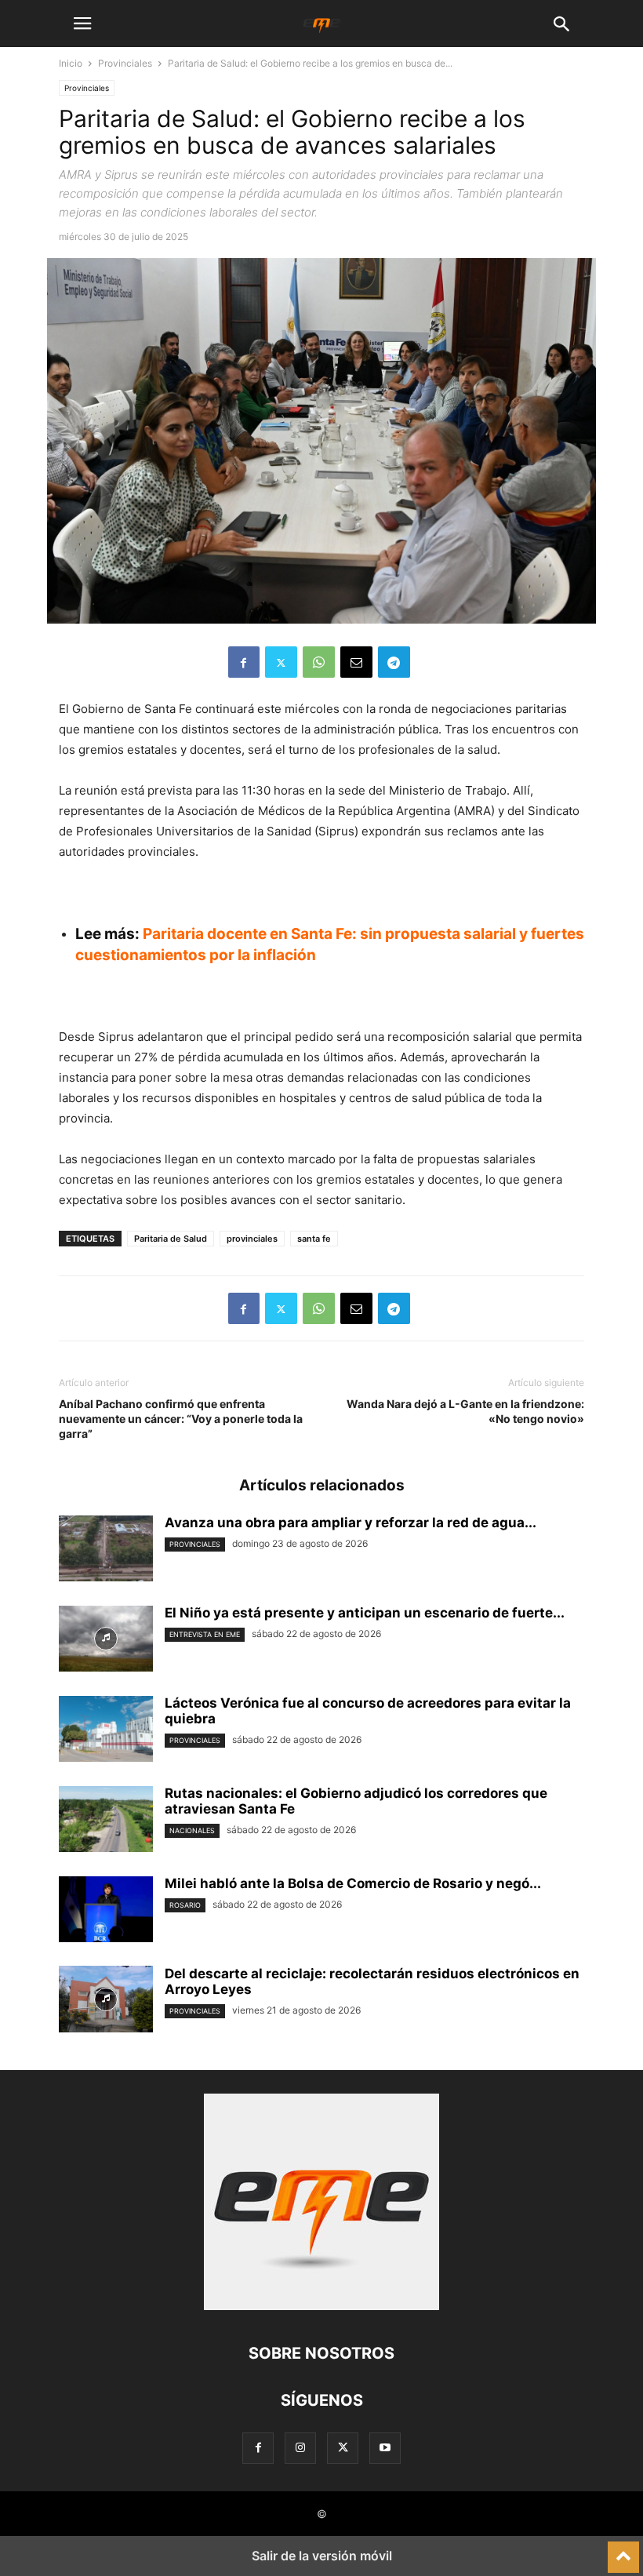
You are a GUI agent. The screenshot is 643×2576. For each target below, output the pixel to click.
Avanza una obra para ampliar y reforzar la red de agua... (351, 1523)
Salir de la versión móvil (322, 2556)
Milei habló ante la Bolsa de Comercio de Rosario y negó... (353, 1883)
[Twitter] (281, 662)
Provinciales (125, 63)
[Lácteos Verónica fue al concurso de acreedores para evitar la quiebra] (106, 1730)
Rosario (185, 1905)
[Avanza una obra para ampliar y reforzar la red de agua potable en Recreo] (106, 1550)
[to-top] (623, 2550)
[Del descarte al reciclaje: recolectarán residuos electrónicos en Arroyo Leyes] (106, 2001)
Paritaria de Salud (171, 1239)
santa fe (314, 1239)
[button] (82, 24)
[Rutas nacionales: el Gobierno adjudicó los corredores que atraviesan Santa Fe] (106, 1821)
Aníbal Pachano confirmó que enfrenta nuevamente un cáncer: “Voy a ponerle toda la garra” (181, 1419)
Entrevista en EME (205, 1634)
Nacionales (192, 1830)
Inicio (71, 63)
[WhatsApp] (319, 662)
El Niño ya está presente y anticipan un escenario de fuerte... (365, 1613)
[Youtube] (385, 2448)
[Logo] (321, 2306)
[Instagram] (300, 2448)
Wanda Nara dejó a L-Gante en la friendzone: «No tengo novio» (465, 1411)
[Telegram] (394, 662)
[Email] (356, 662)
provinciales (252, 1239)
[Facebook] (244, 662)
